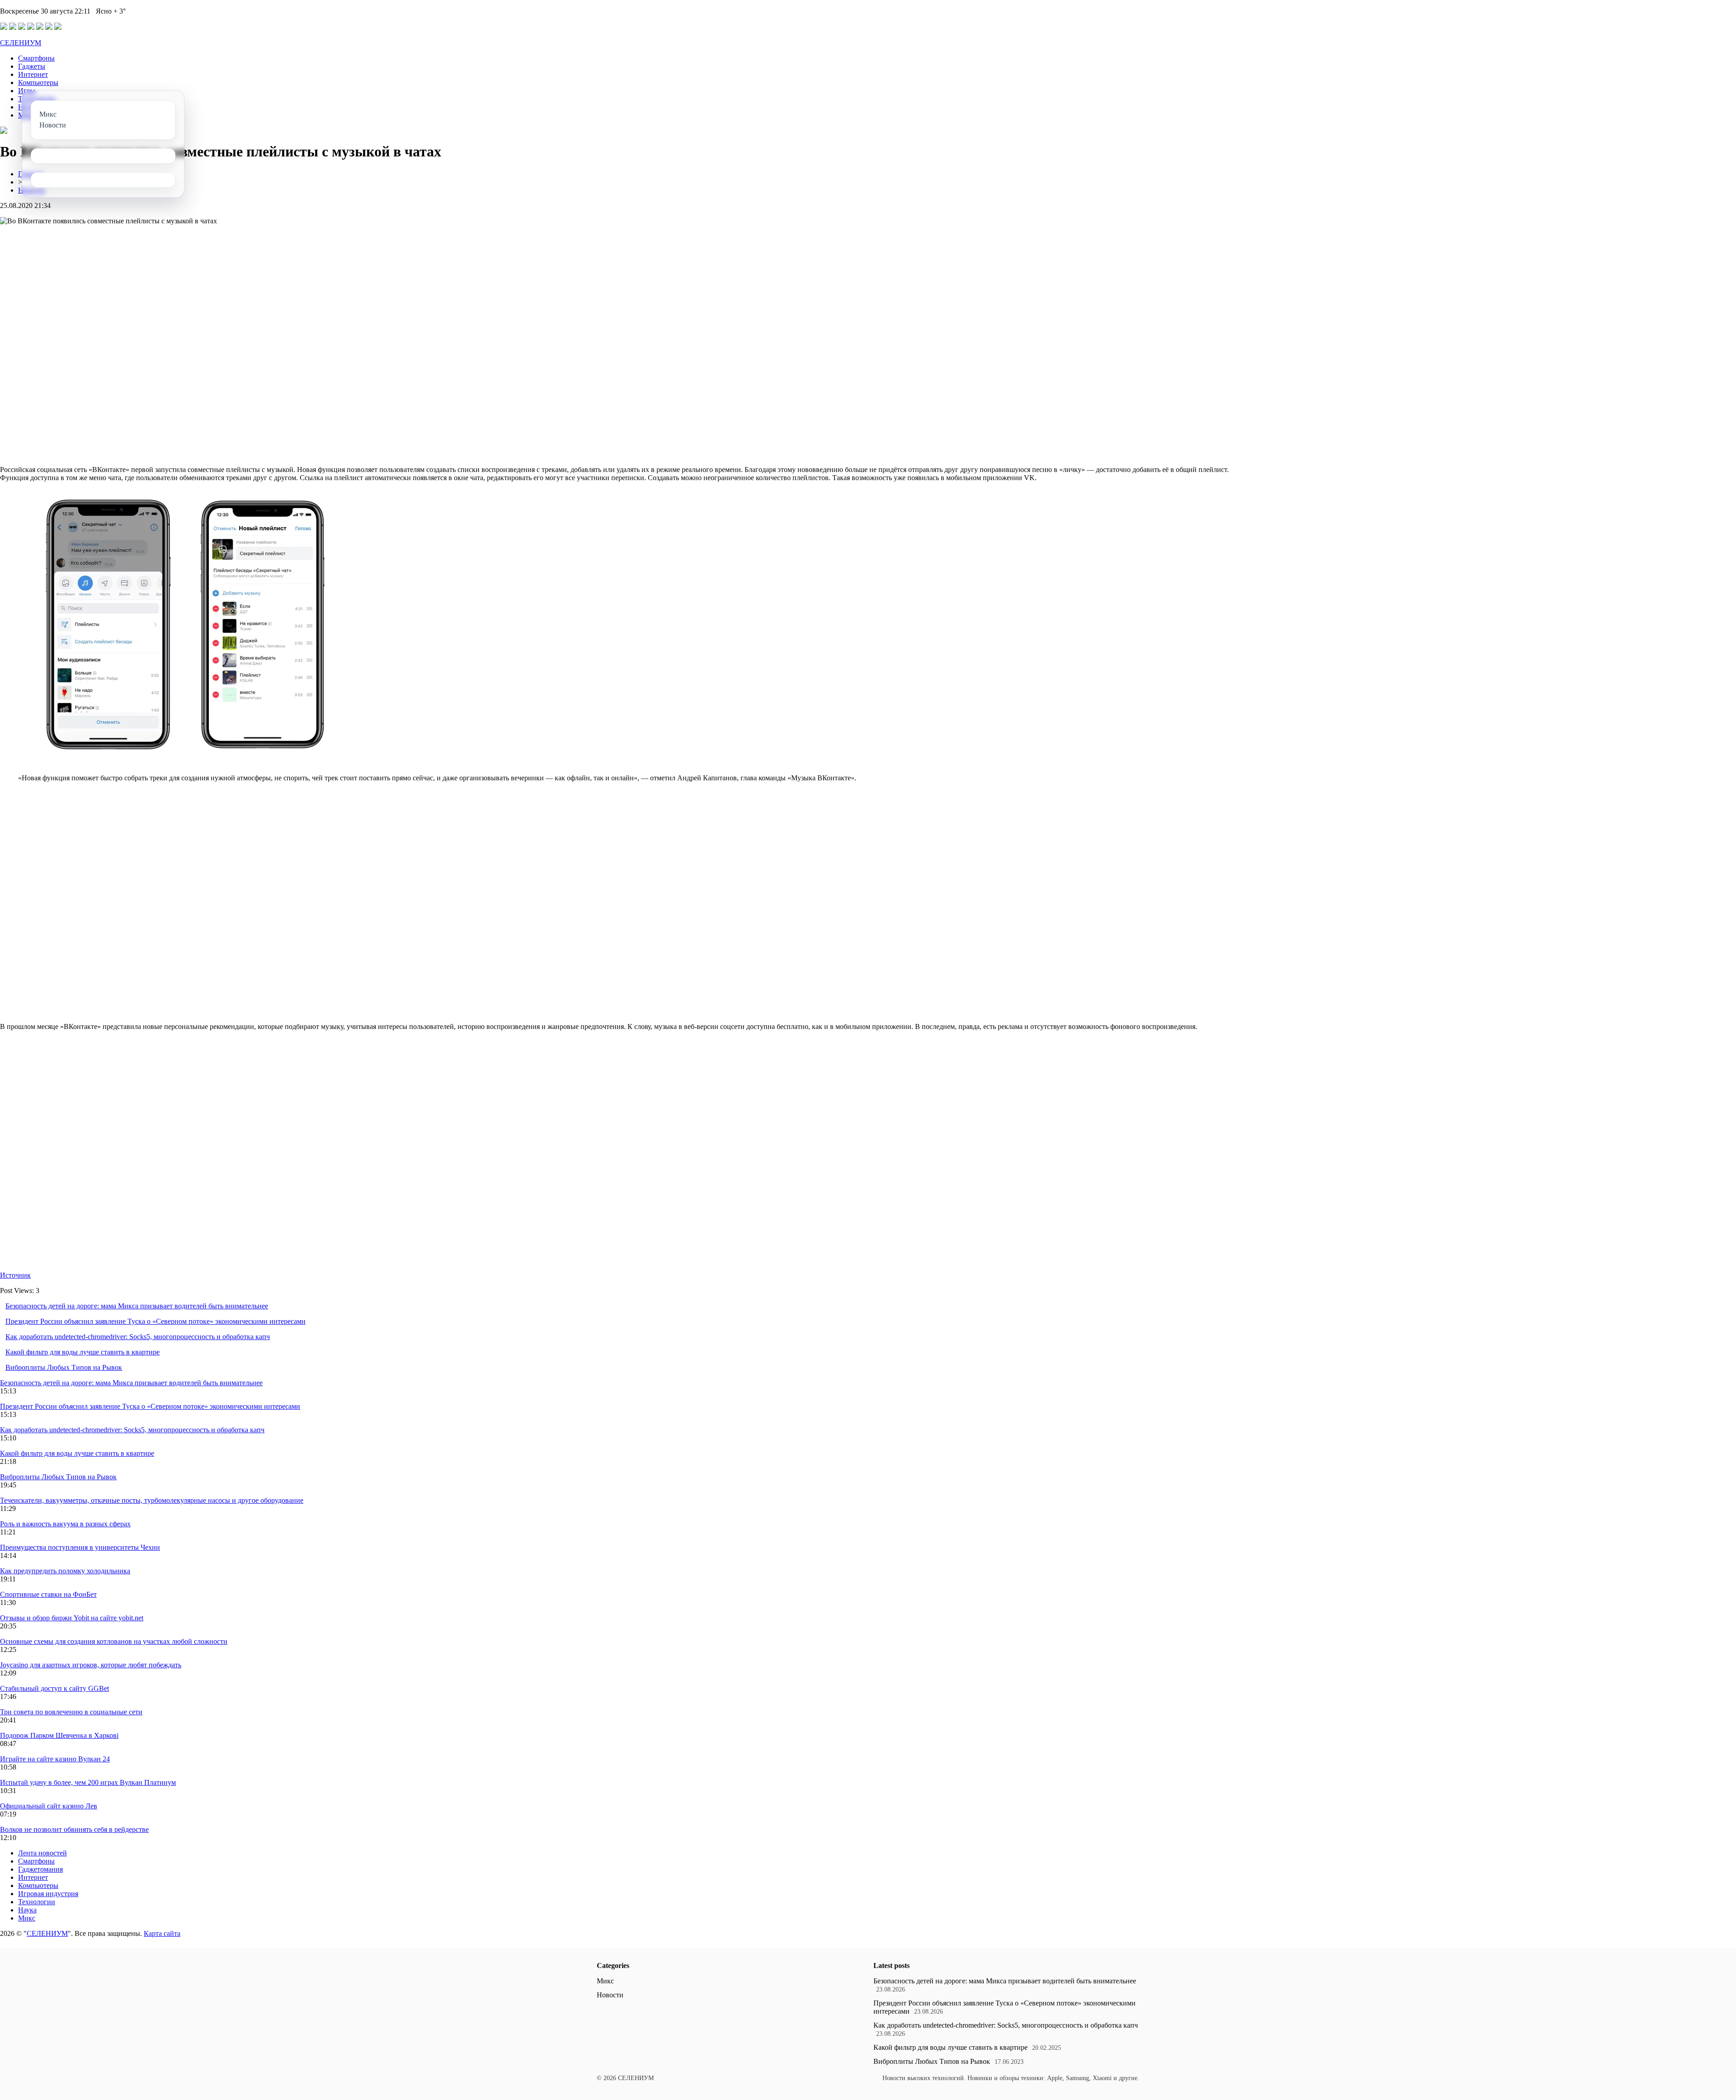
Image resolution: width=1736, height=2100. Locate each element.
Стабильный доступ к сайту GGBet (54, 1688)
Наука (27, 1910)
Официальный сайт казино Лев (49, 1806)
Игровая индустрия (48, 1894)
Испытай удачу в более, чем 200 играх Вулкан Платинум (88, 1782)
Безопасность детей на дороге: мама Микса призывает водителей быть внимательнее (137, 1306)
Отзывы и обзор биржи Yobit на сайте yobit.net (72, 1618)
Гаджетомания (40, 1869)
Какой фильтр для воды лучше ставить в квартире (83, 1352)
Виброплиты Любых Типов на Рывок (64, 1367)
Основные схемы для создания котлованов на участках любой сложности (114, 1641)
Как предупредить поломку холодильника (65, 1571)
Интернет (33, 74)
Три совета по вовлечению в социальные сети (71, 1712)
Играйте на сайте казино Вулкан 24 (55, 1759)
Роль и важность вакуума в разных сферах (65, 1524)
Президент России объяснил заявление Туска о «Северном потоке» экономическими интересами (156, 1321)
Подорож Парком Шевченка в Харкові (59, 1735)
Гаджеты (32, 66)
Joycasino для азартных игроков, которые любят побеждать (91, 1665)
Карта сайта (162, 1933)
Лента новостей (42, 1853)
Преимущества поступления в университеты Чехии (80, 1547)
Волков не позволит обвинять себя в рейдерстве (74, 1829)
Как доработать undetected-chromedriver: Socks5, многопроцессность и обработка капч (138, 1337)
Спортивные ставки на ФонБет (48, 1594)
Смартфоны (36, 58)
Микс (27, 1918)
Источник (15, 1275)
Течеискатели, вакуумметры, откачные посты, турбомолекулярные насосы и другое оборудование (152, 1500)
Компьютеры (38, 83)
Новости (610, 1995)
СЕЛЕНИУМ (21, 43)
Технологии (37, 1902)
